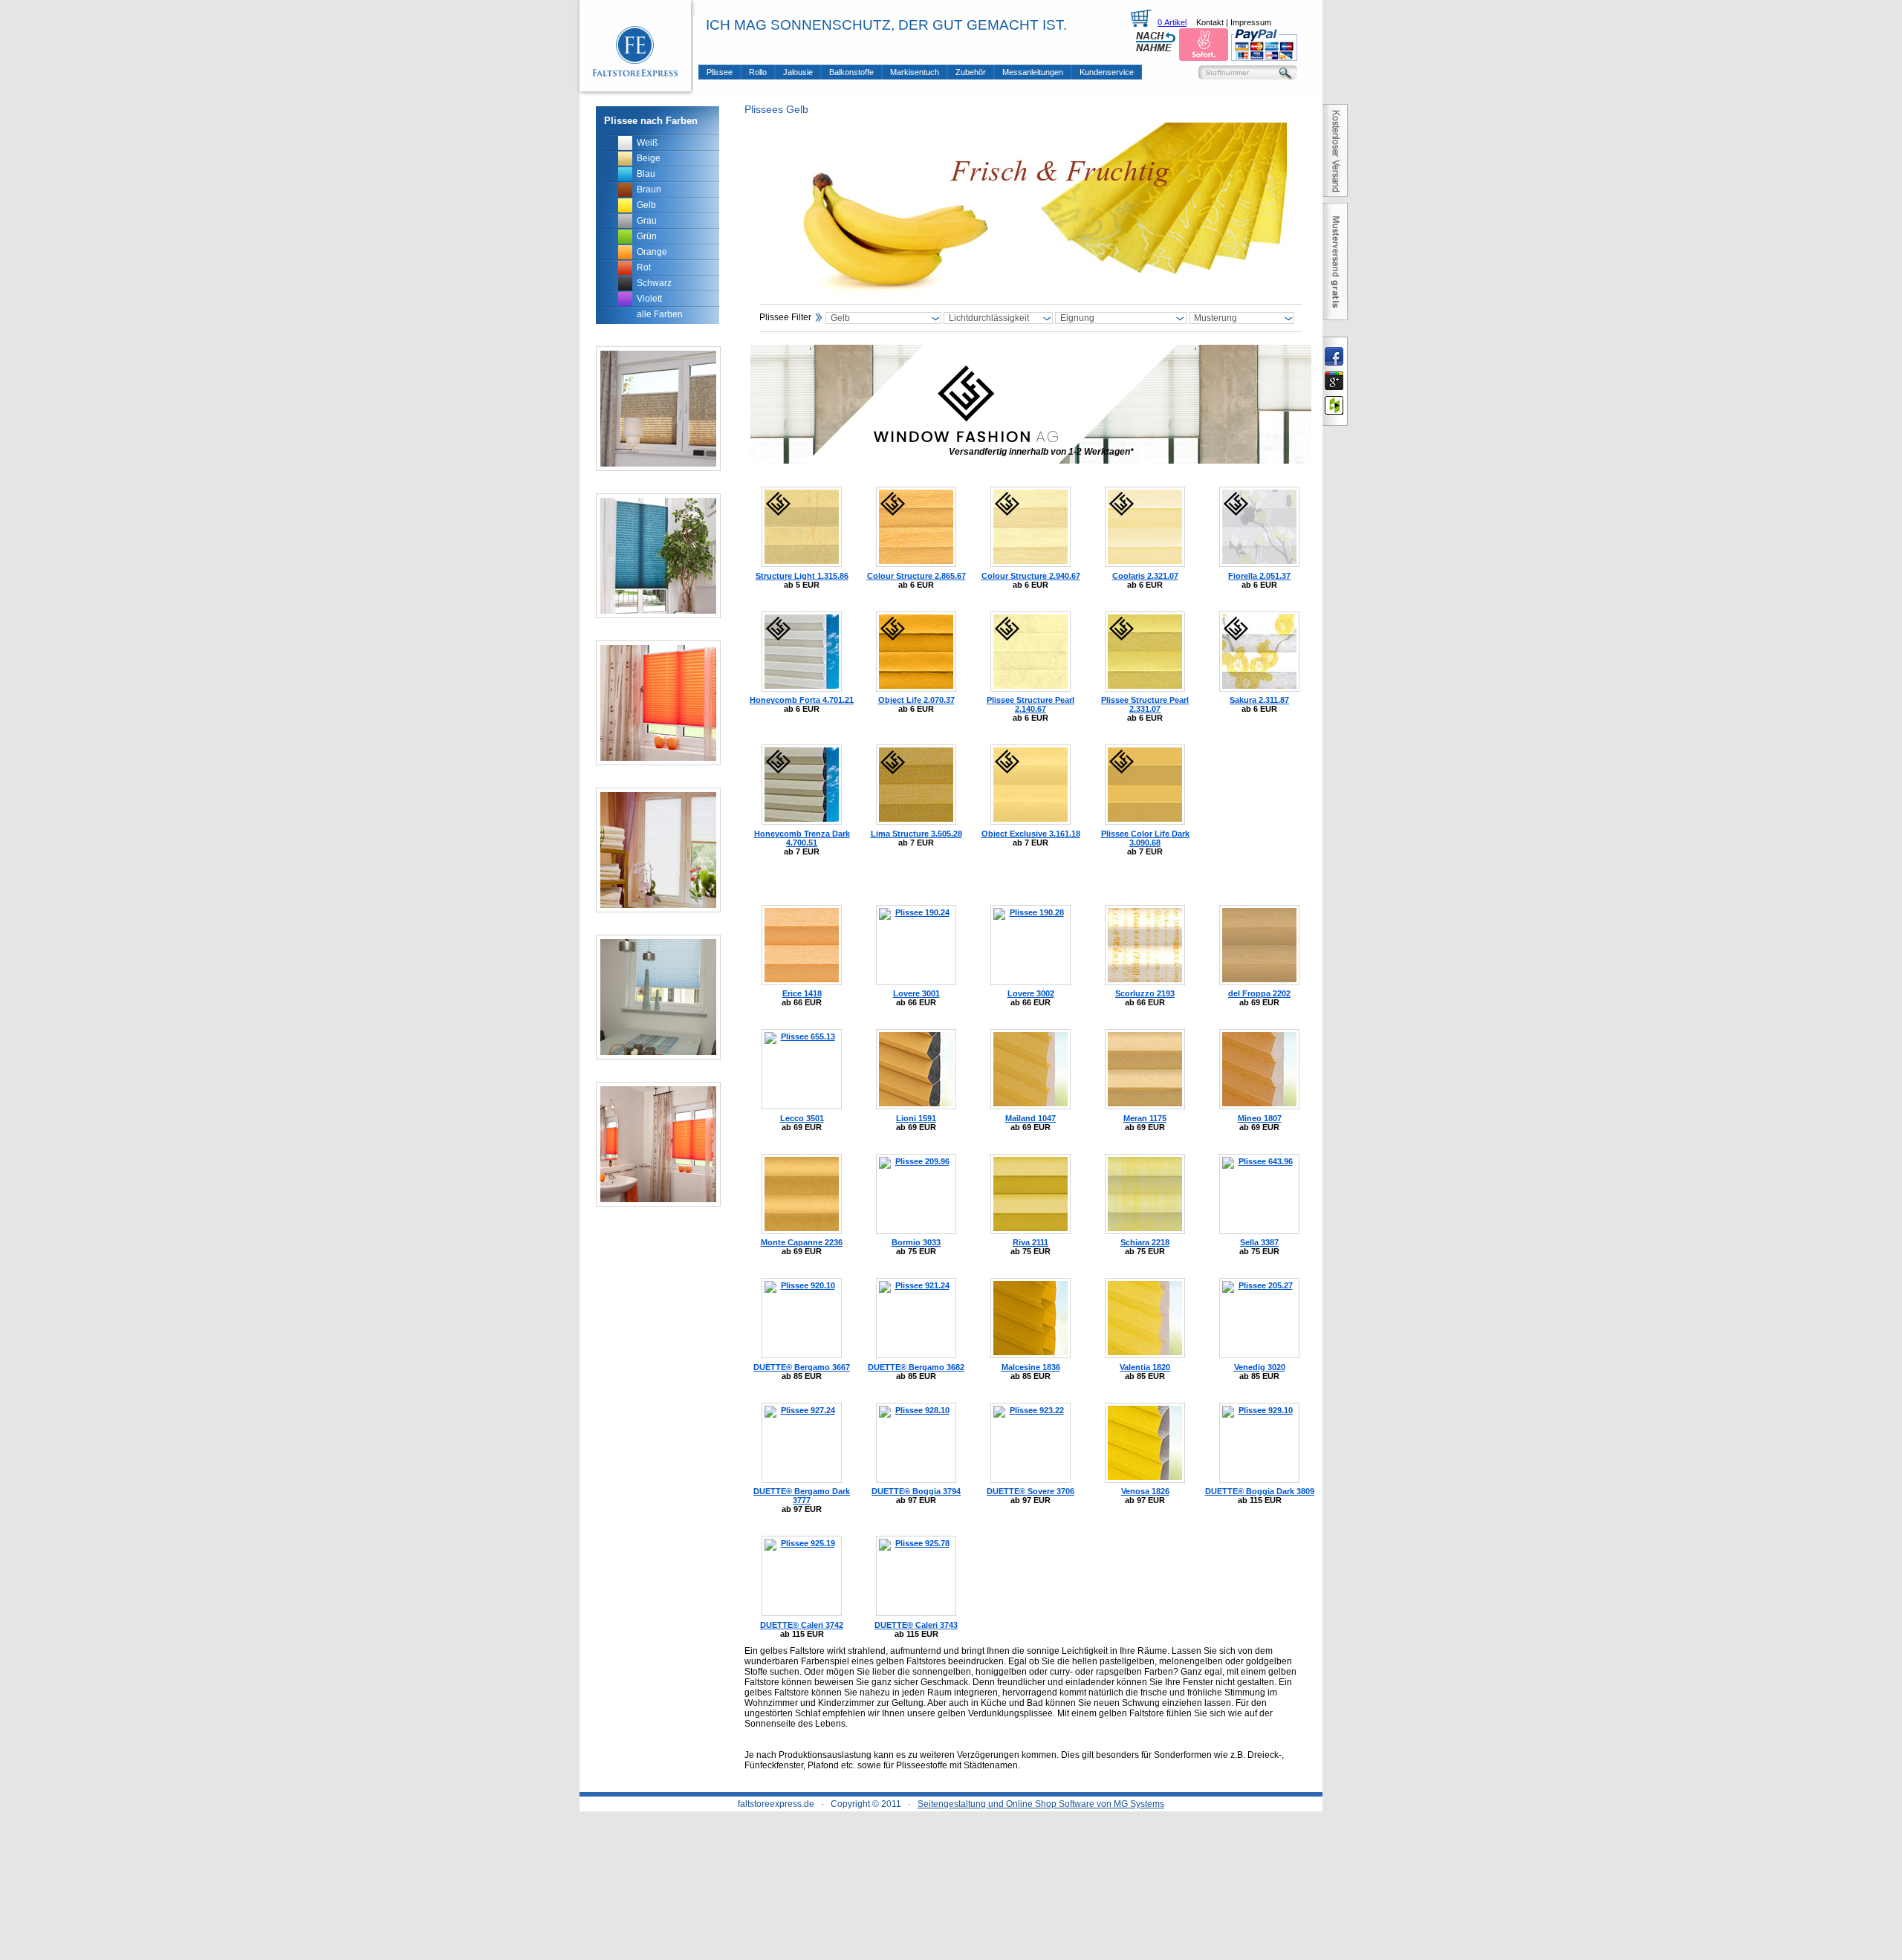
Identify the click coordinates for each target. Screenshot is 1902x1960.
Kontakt (1210, 22)
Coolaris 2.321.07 (1145, 576)
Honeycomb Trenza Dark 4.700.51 (802, 838)
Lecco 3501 (802, 1118)
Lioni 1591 (916, 1118)
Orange (652, 252)
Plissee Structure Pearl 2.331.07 (1145, 704)
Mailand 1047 (1030, 1118)
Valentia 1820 (1145, 1367)
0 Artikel (1172, 22)
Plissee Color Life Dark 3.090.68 (1145, 838)
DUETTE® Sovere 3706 (1030, 1491)
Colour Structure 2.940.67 (1031, 576)
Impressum (1251, 22)
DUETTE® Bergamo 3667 (802, 1367)
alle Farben (660, 314)
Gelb (646, 205)
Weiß (647, 143)
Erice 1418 (802, 993)
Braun (649, 189)
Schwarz (654, 283)
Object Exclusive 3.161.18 (1031, 834)
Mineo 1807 (1260, 1118)
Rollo (758, 72)
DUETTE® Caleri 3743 (916, 1625)
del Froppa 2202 (1259, 993)
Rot (644, 267)
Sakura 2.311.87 (1259, 700)
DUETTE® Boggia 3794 (916, 1491)
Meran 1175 (1145, 1118)
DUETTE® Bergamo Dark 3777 (802, 1496)
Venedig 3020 (1260, 1367)
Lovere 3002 (1031, 993)
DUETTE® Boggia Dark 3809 (1260, 1491)
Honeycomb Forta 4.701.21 (802, 700)
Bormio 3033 (916, 1242)
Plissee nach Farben (651, 121)
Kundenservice (1107, 72)
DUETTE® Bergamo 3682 (916, 1367)
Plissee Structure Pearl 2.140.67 (1030, 704)
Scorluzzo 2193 (1145, 993)
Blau (646, 174)
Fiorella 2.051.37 (1259, 576)
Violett (649, 299)
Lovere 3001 (916, 993)
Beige (649, 158)
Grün (647, 236)
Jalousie (798, 72)
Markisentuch (915, 72)
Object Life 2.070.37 (916, 700)
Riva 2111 (1030, 1242)
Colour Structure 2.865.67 (916, 576)
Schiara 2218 (1145, 1242)
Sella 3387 (1259, 1242)
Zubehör (971, 72)
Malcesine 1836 (1031, 1367)
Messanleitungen (1033, 72)
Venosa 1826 (1145, 1491)
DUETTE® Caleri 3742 (802, 1625)
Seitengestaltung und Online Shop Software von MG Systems (1041, 1804)
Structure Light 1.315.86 (802, 576)
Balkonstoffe (851, 72)
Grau (647, 221)
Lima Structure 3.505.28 (916, 834)
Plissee (720, 72)
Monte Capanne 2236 (802, 1242)
